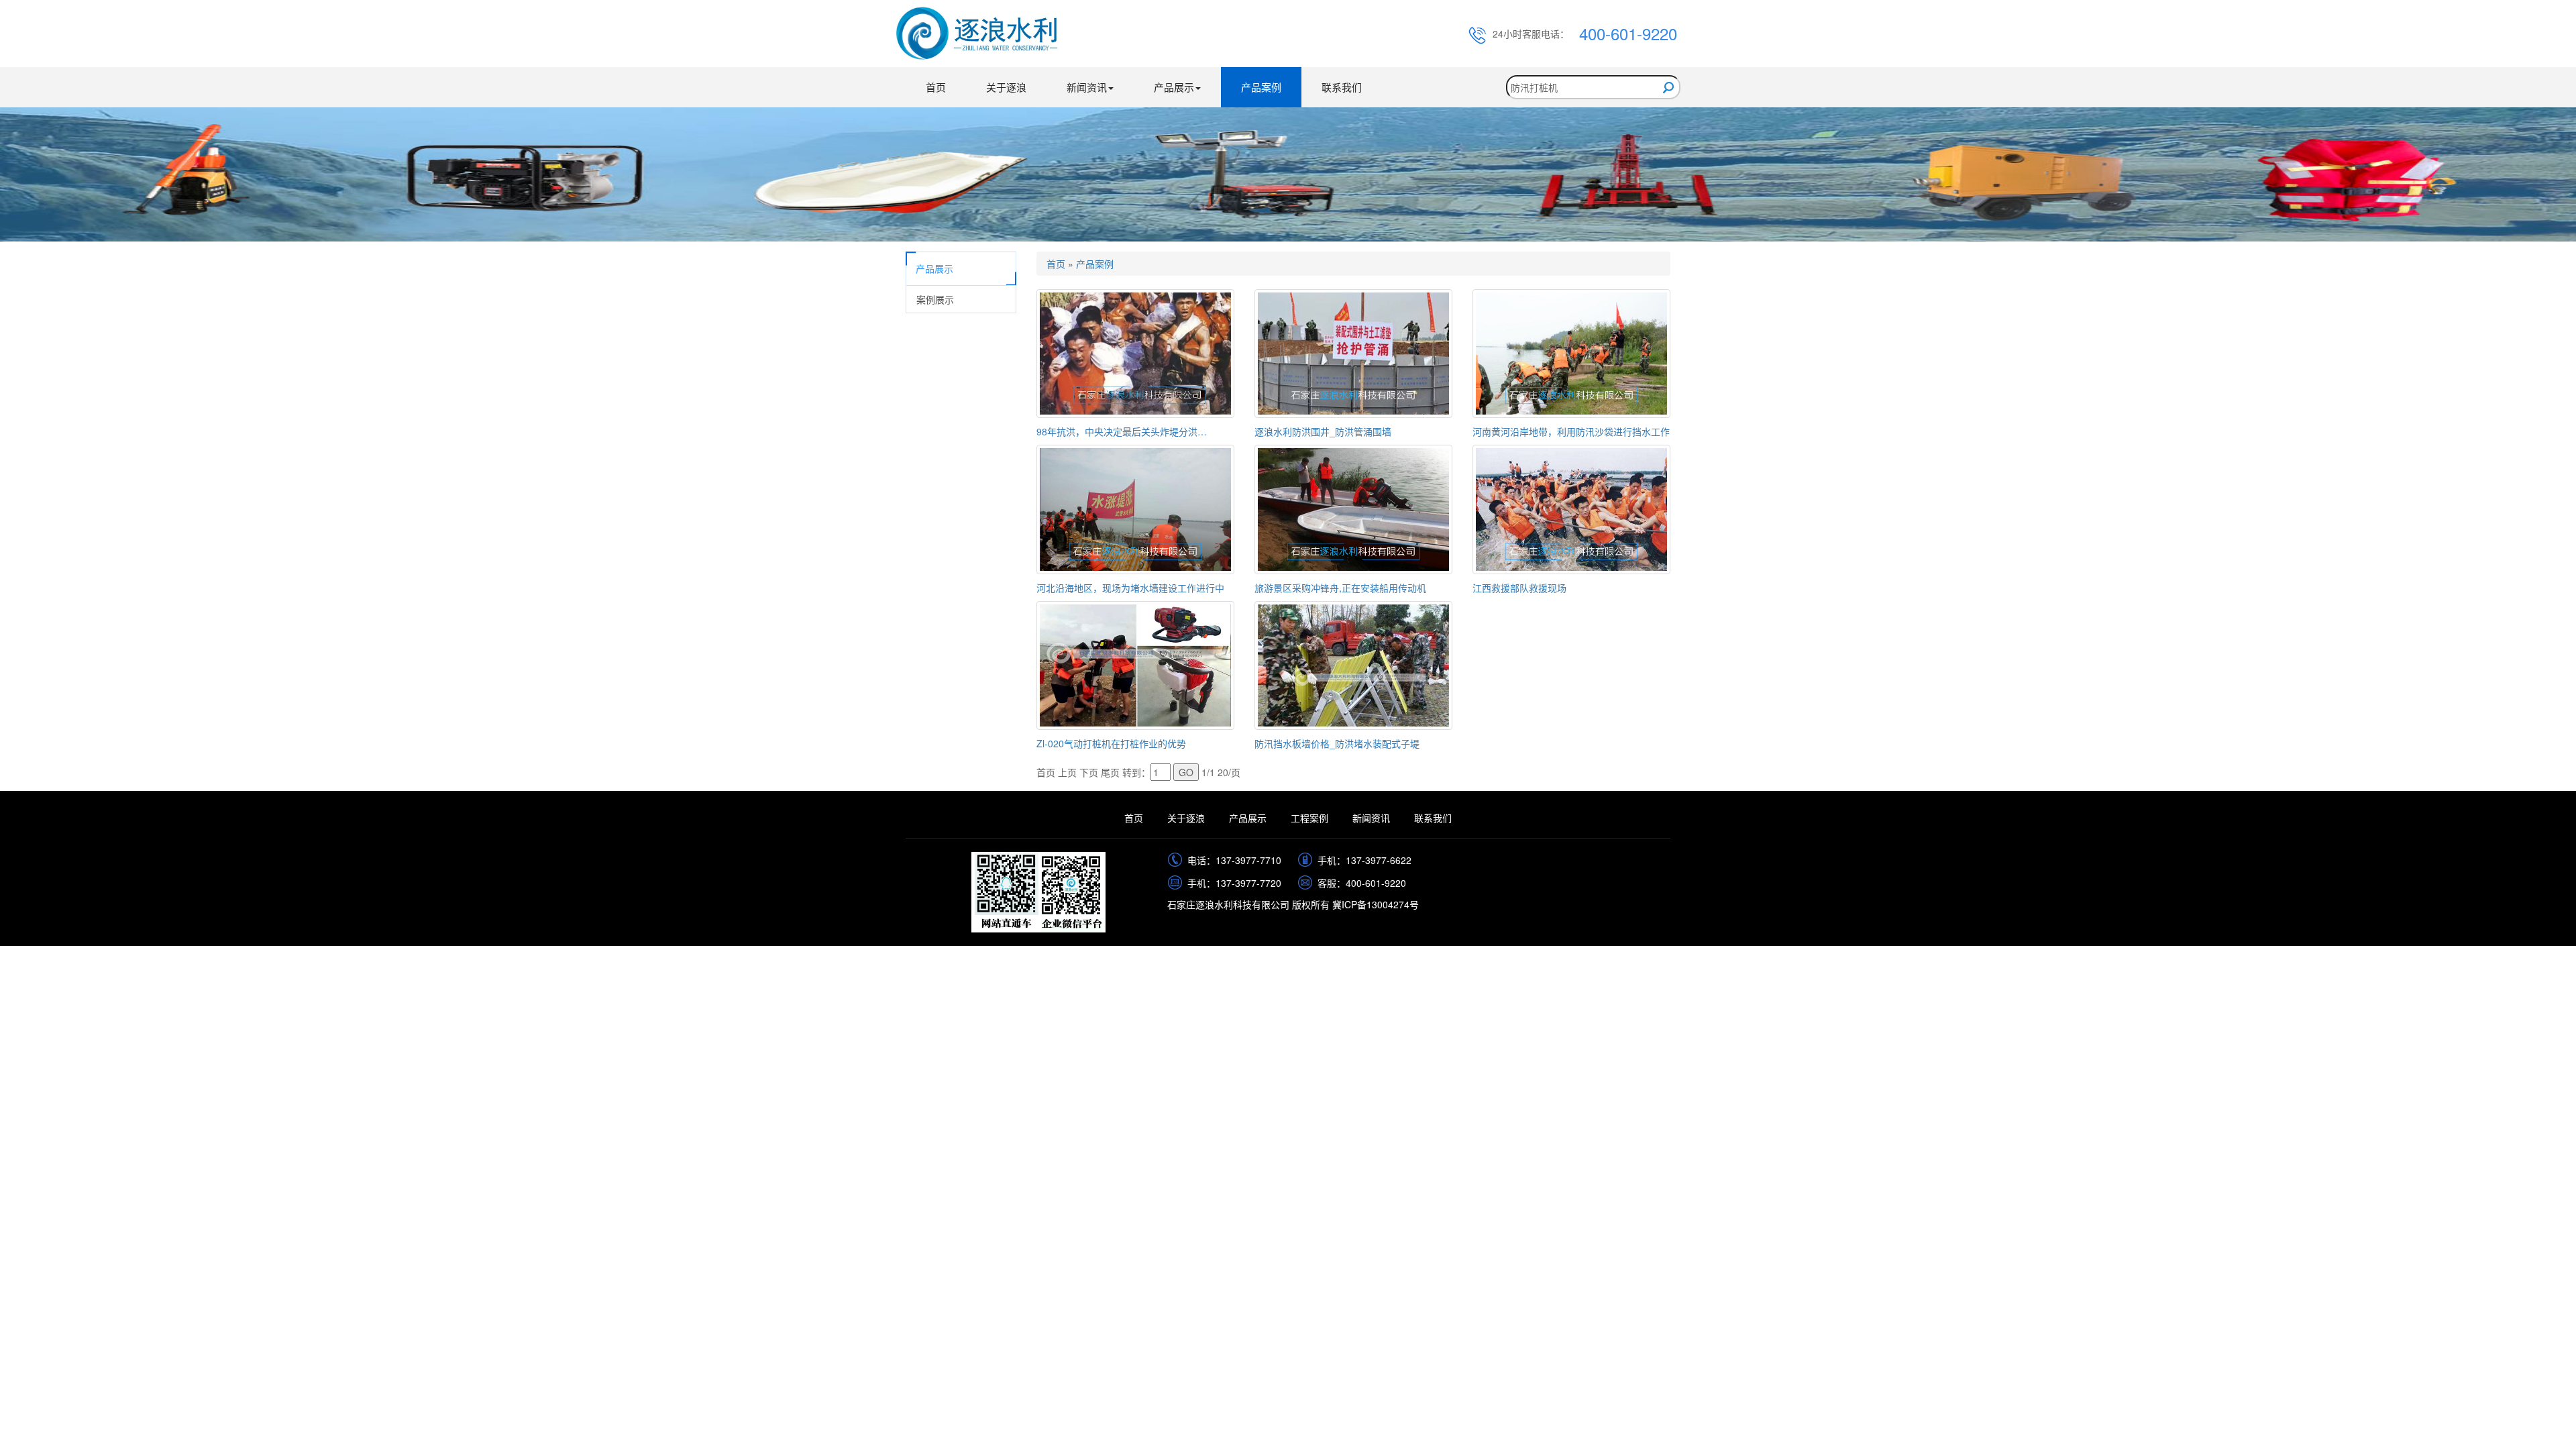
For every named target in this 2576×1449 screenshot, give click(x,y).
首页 (936, 87)
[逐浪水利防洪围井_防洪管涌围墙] (1353, 352)
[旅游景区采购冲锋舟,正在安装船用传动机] (1353, 508)
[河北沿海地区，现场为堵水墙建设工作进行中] (1135, 508)
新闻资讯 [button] (1087, 87)
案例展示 (935, 299)
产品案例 (1261, 87)
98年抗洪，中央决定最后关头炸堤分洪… (1122, 431)
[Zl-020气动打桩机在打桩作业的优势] (1135, 663)
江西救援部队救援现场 (1519, 588)
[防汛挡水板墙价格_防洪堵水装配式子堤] (1353, 663)
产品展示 (1248, 818)
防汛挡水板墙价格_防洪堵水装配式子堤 (1337, 743)
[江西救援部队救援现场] (1571, 508)
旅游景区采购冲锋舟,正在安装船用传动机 (1340, 588)
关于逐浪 (1006, 87)
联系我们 (1342, 87)
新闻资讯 (1371, 818)
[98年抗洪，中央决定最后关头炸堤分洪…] (1135, 352)
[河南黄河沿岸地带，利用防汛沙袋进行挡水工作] (1571, 352)
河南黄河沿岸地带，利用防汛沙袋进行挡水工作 (1571, 431)
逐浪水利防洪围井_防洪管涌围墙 (1323, 431)
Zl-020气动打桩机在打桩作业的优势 (1111, 743)
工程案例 (1309, 818)
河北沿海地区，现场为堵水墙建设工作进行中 (1130, 588)
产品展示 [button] (1174, 87)
